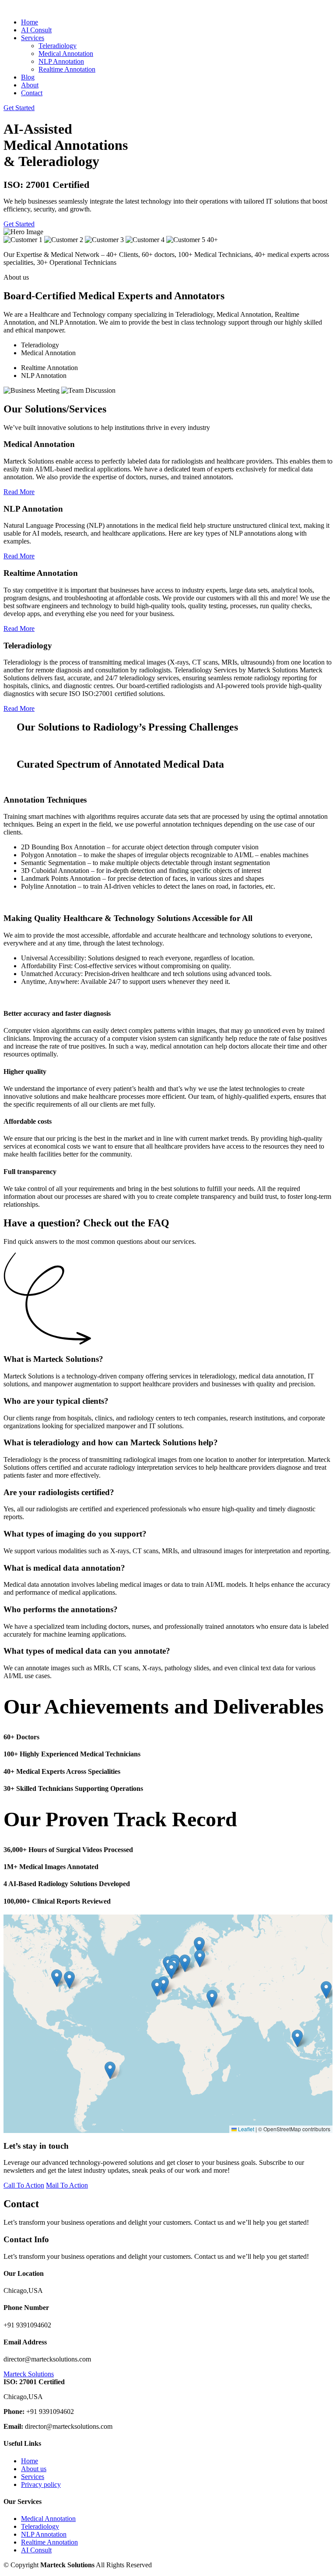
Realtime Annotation (67, 69)
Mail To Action (67, 2185)
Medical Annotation (66, 54)
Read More (19, 492)
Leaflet (245, 2129)
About (30, 85)
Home (30, 22)
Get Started (19, 108)
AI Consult (36, 30)
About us (34, 2469)
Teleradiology (58, 46)
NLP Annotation (61, 61)
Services (33, 2477)
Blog (28, 77)
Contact (32, 93)
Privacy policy (41, 2484)
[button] (69, 1980)
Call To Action (24, 2185)
